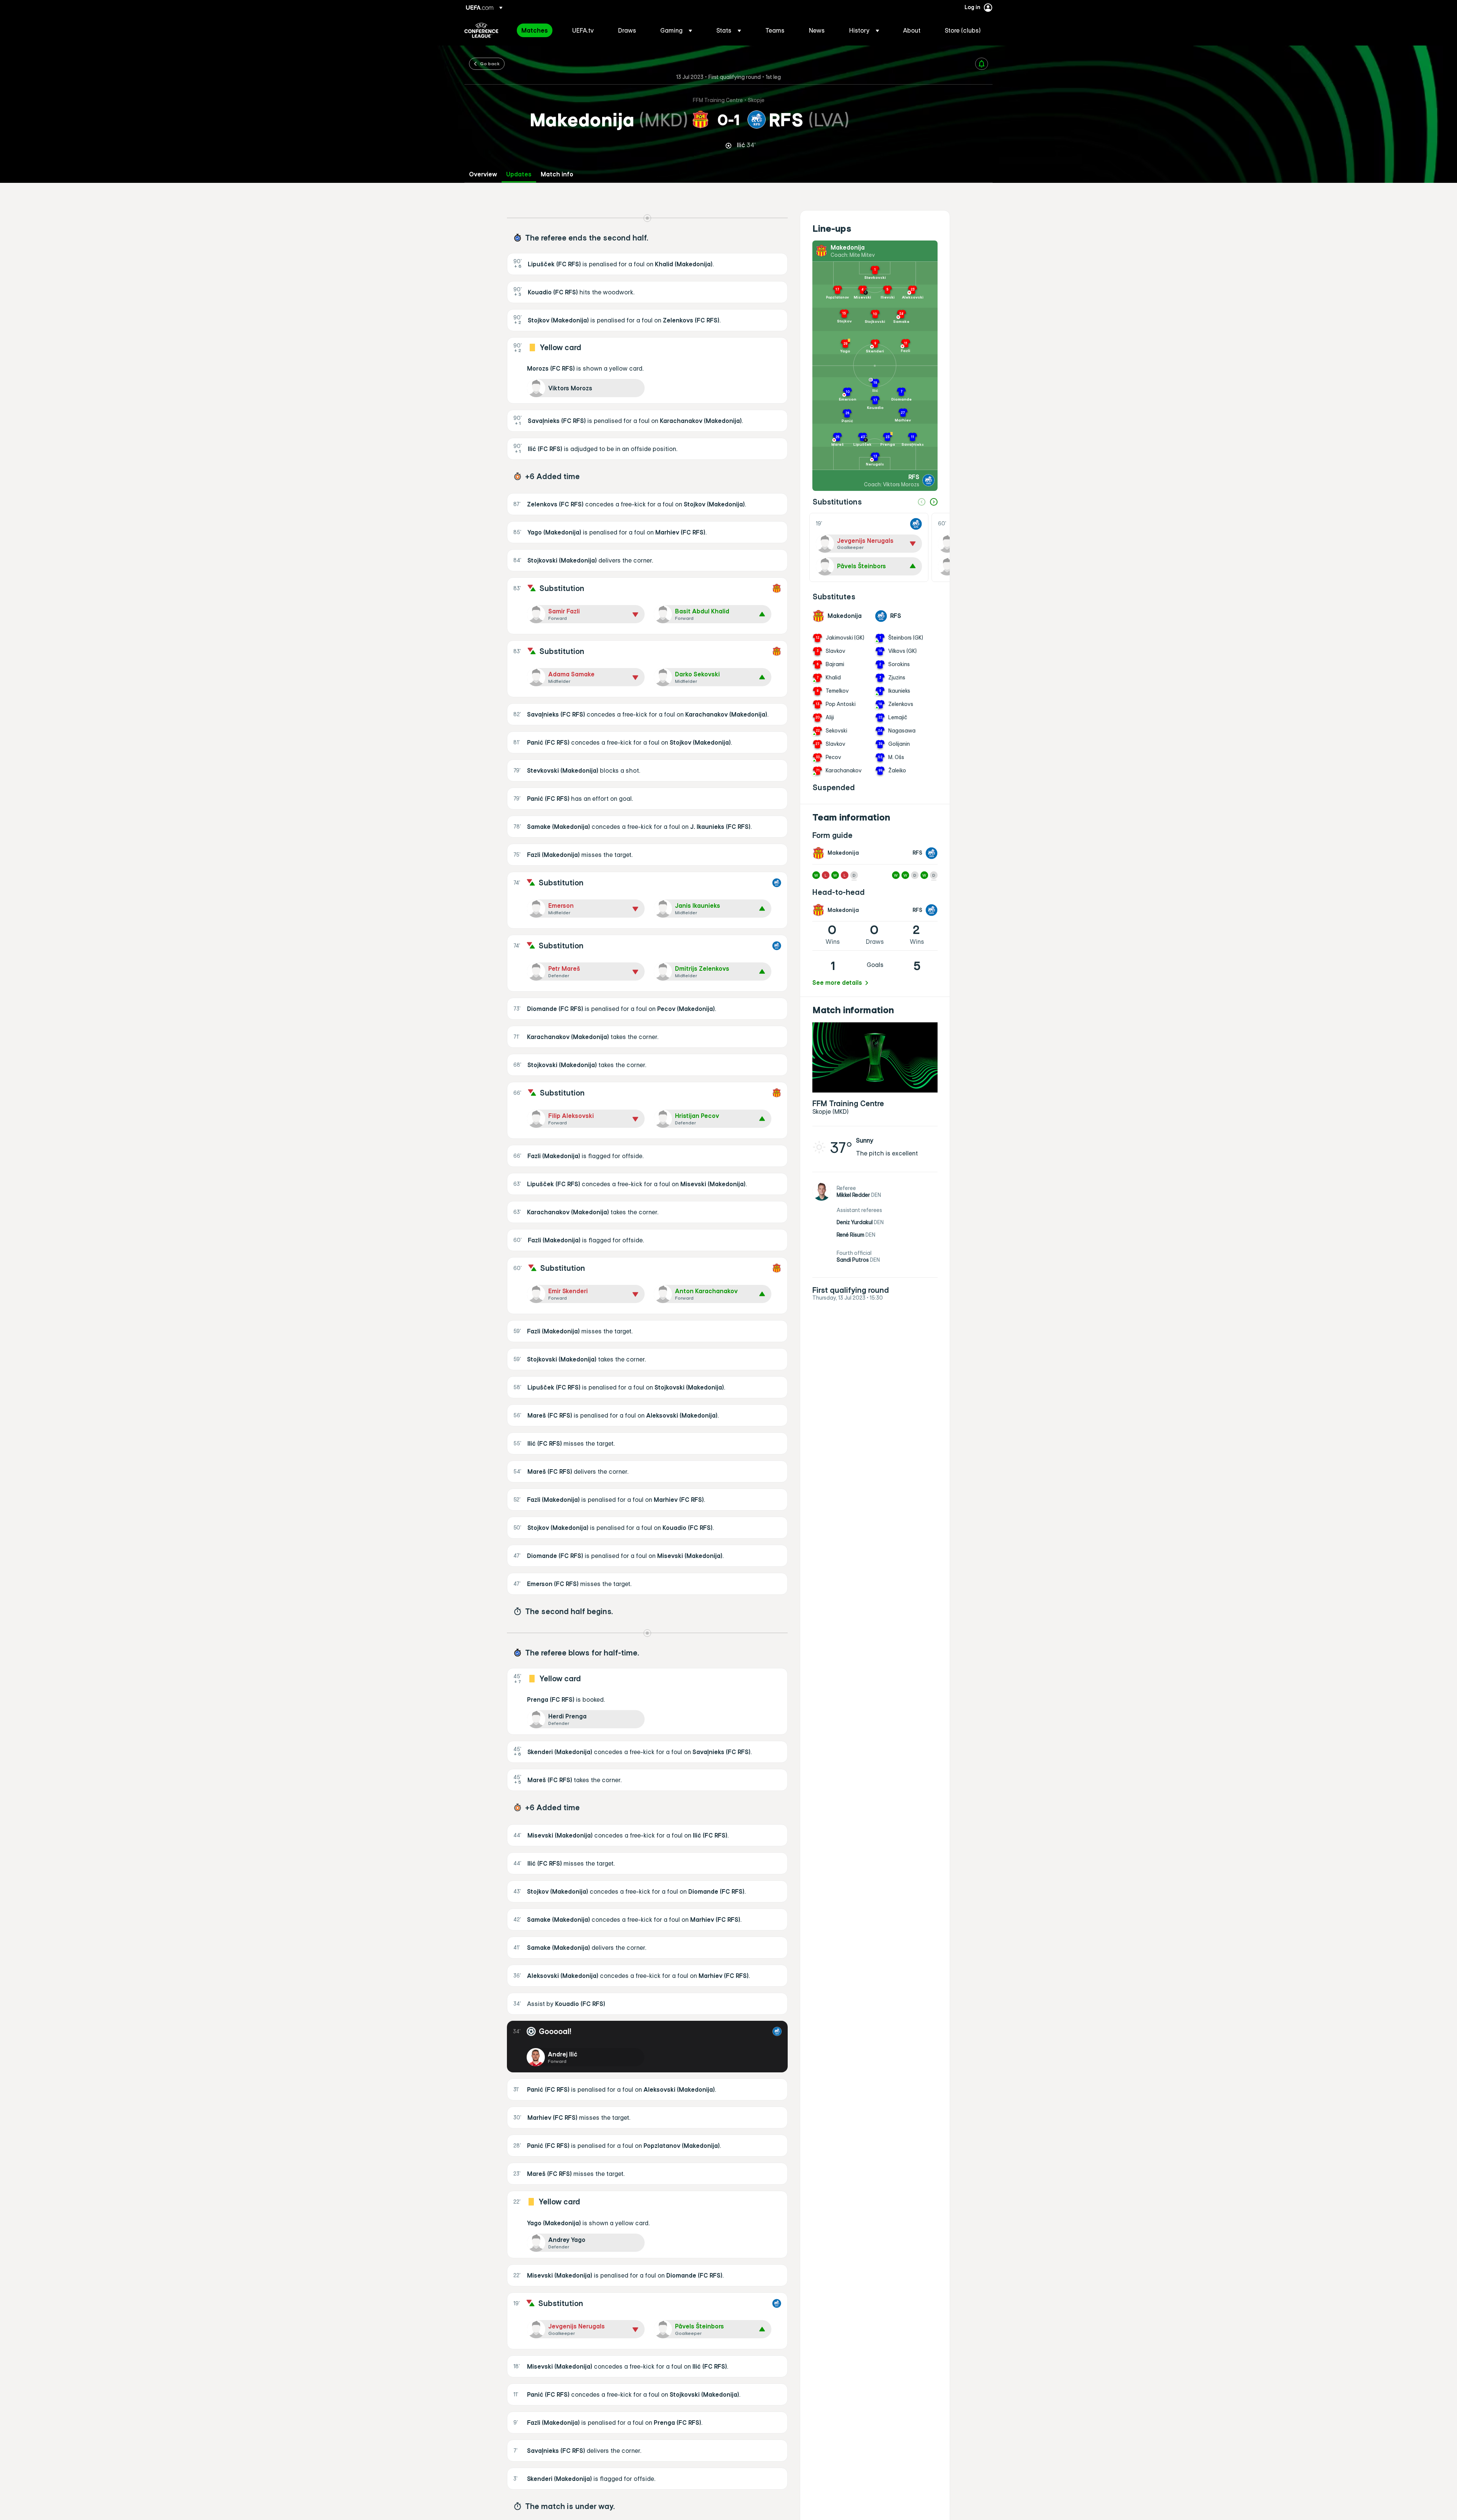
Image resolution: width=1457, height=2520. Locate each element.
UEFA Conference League (481, 30)
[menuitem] (537, 30)
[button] (676, 30)
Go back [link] (490, 63)
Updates (519, 174)
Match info (557, 174)
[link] (535, 30)
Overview (483, 174)
